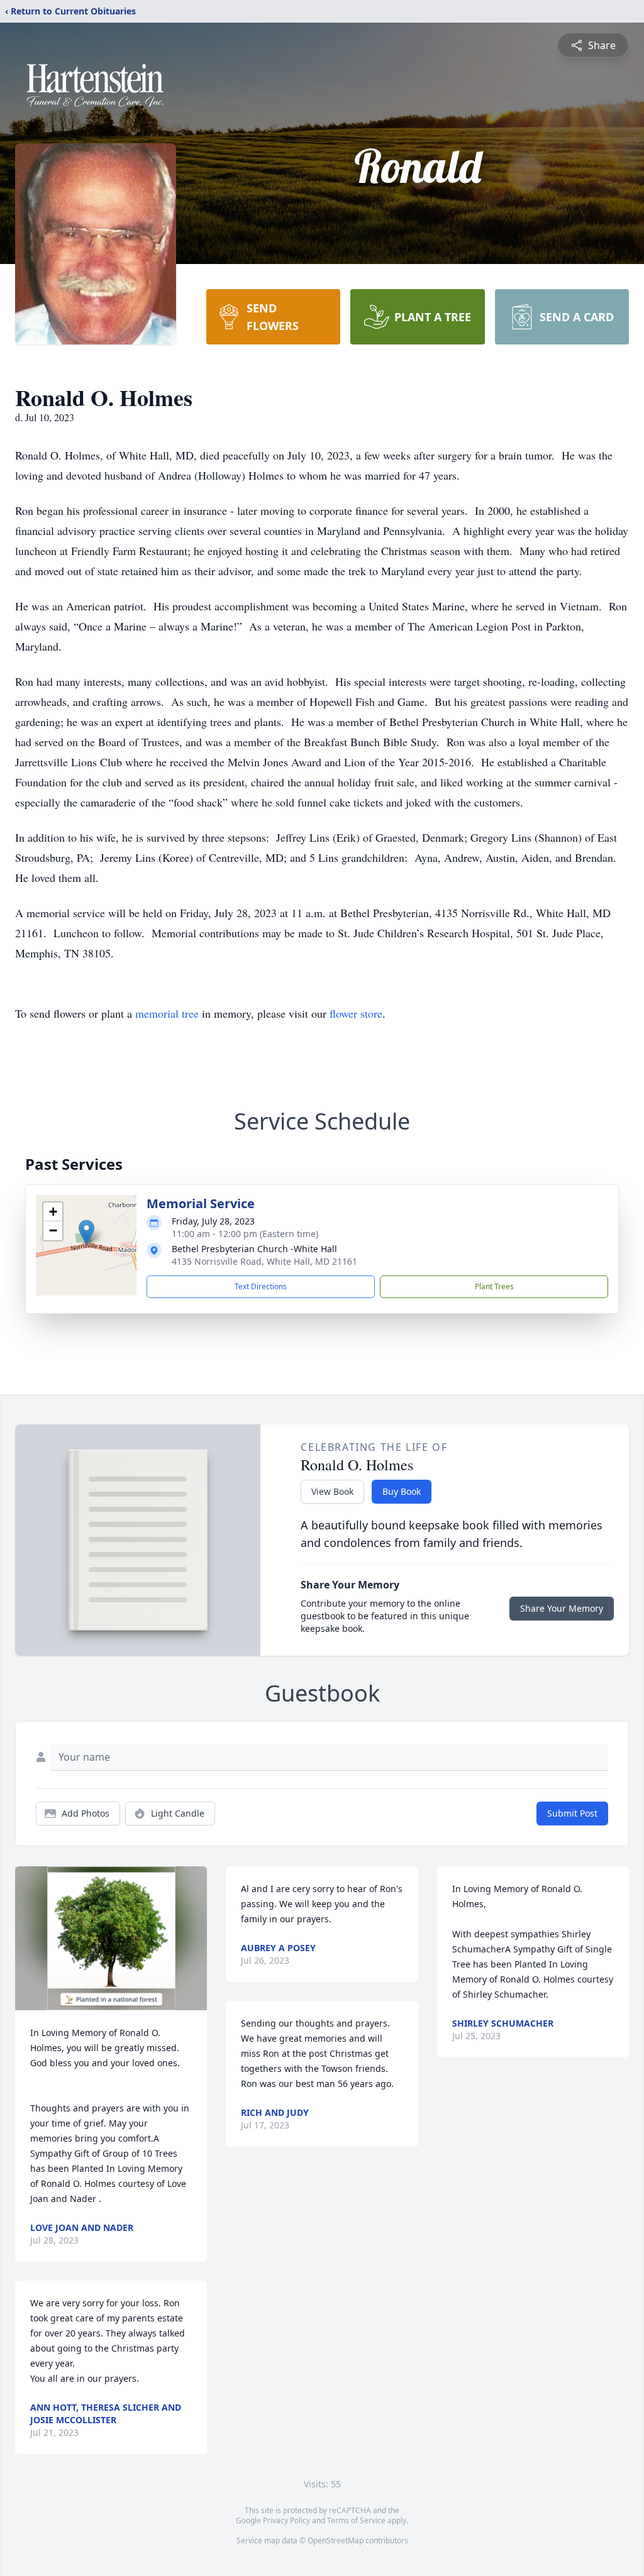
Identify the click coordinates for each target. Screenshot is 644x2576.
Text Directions (261, 1286)
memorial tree (167, 1013)
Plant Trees (494, 1286)
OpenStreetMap (336, 2540)
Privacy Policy (286, 2520)
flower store (356, 1013)
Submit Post (572, 1813)
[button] (86, 1232)
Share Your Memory (562, 1608)
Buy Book (402, 1491)
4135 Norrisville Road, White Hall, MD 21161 (264, 1261)
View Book (332, 1491)
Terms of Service (356, 2520)
